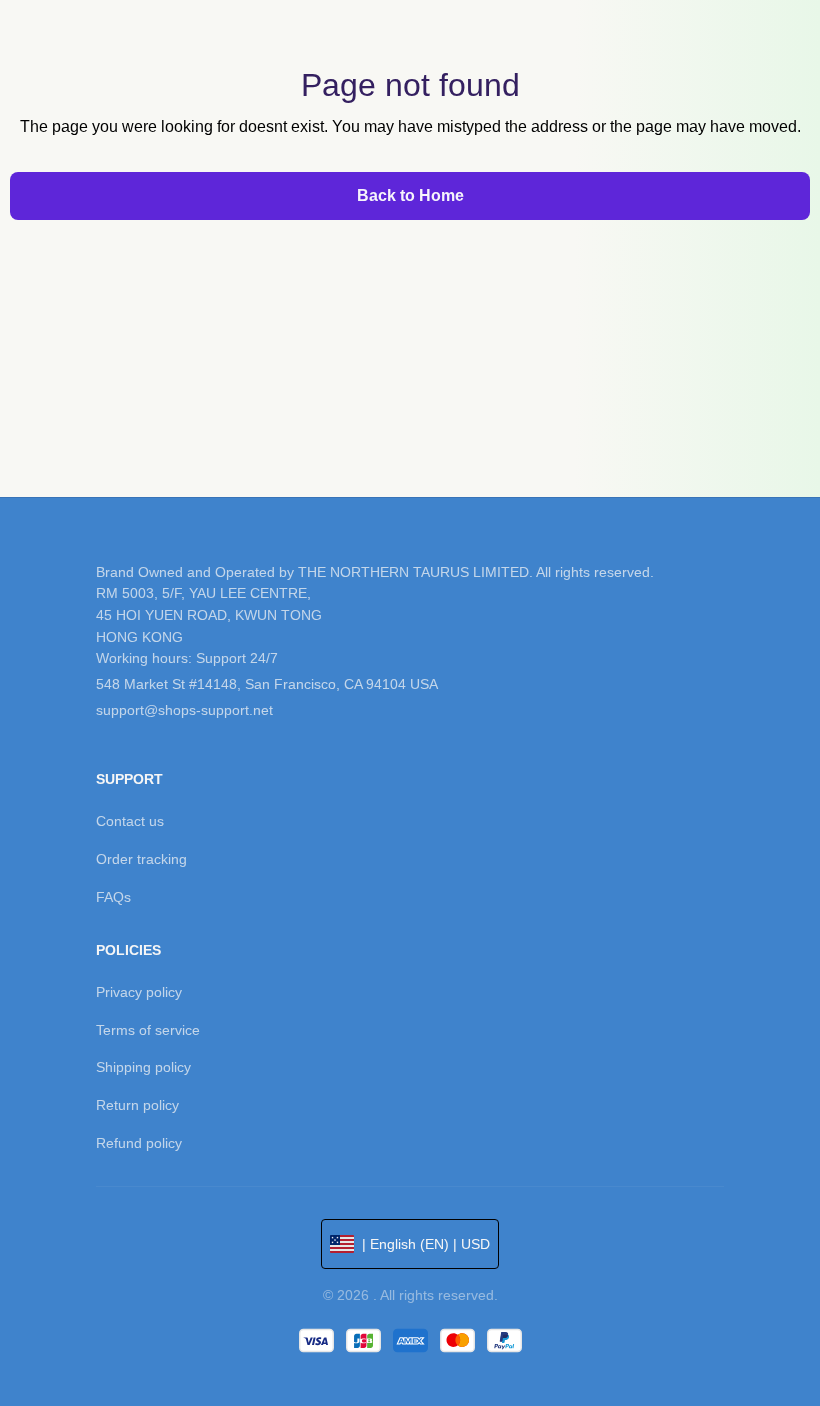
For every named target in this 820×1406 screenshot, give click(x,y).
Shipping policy (143, 1067)
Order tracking (141, 859)
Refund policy (139, 1143)
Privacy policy (139, 992)
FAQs (113, 897)
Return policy (137, 1105)
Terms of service (148, 1030)
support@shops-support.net (184, 710)
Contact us (130, 821)
